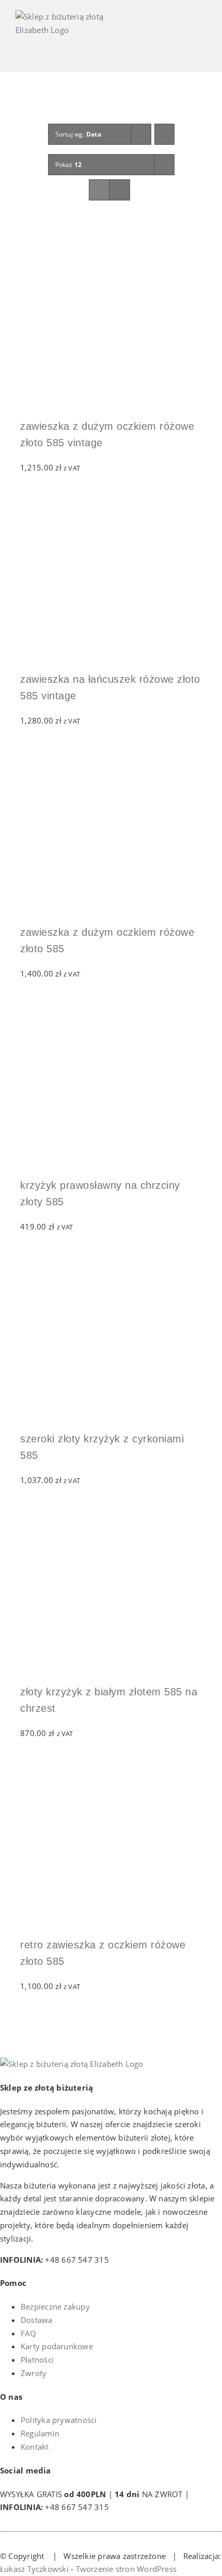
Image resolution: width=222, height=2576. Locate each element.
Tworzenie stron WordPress (126, 2569)
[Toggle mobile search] (184, 41)
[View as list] (120, 190)
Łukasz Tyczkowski (34, 2569)
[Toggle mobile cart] (165, 41)
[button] (25, 238)
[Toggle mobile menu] (202, 41)
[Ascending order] (164, 134)
